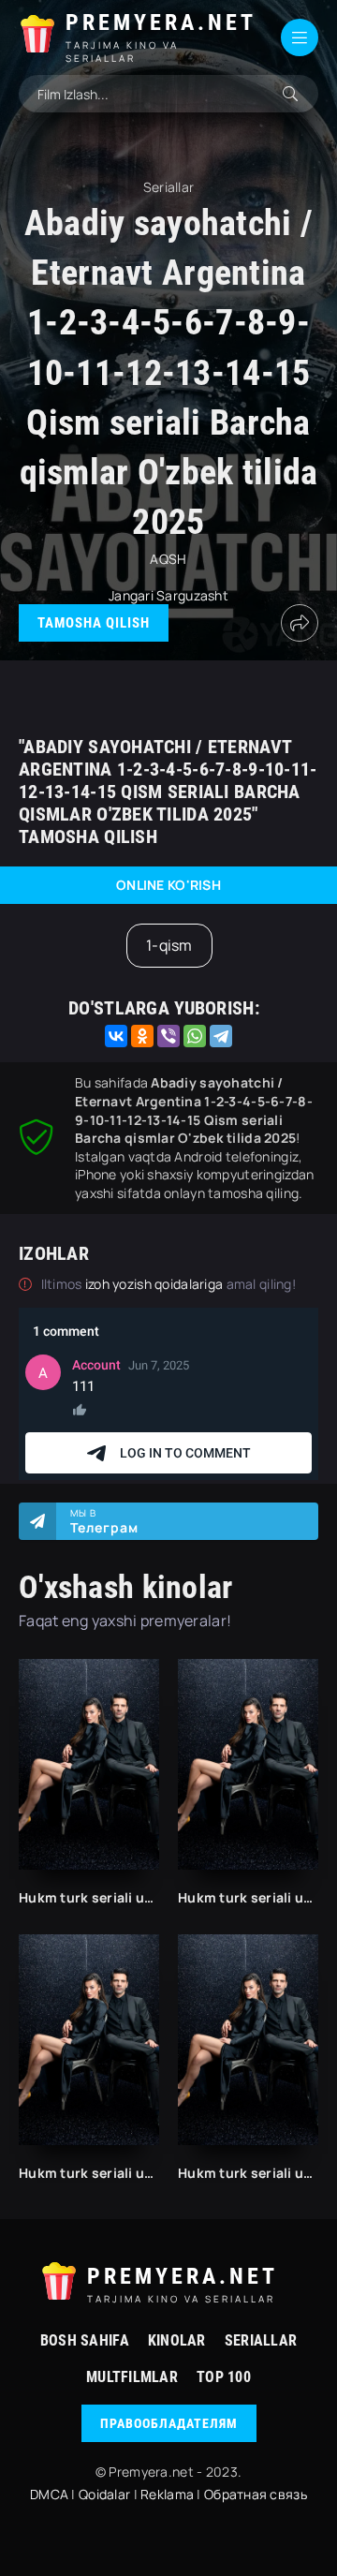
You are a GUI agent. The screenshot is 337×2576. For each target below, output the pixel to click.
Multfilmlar (132, 2377)
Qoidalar (104, 2494)
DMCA (49, 2494)
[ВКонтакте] (116, 1036)
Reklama (167, 2494)
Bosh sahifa (85, 2340)
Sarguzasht (192, 595)
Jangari (131, 595)
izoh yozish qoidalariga (156, 1284)
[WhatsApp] (195, 1036)
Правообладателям (169, 2423)
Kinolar (177, 2340)
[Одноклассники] (142, 1036)
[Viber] (168, 1036)
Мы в (104, 1521)
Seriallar (261, 2340)
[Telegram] (221, 1036)
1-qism (169, 945)
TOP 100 (224, 2377)
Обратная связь (256, 2494)
